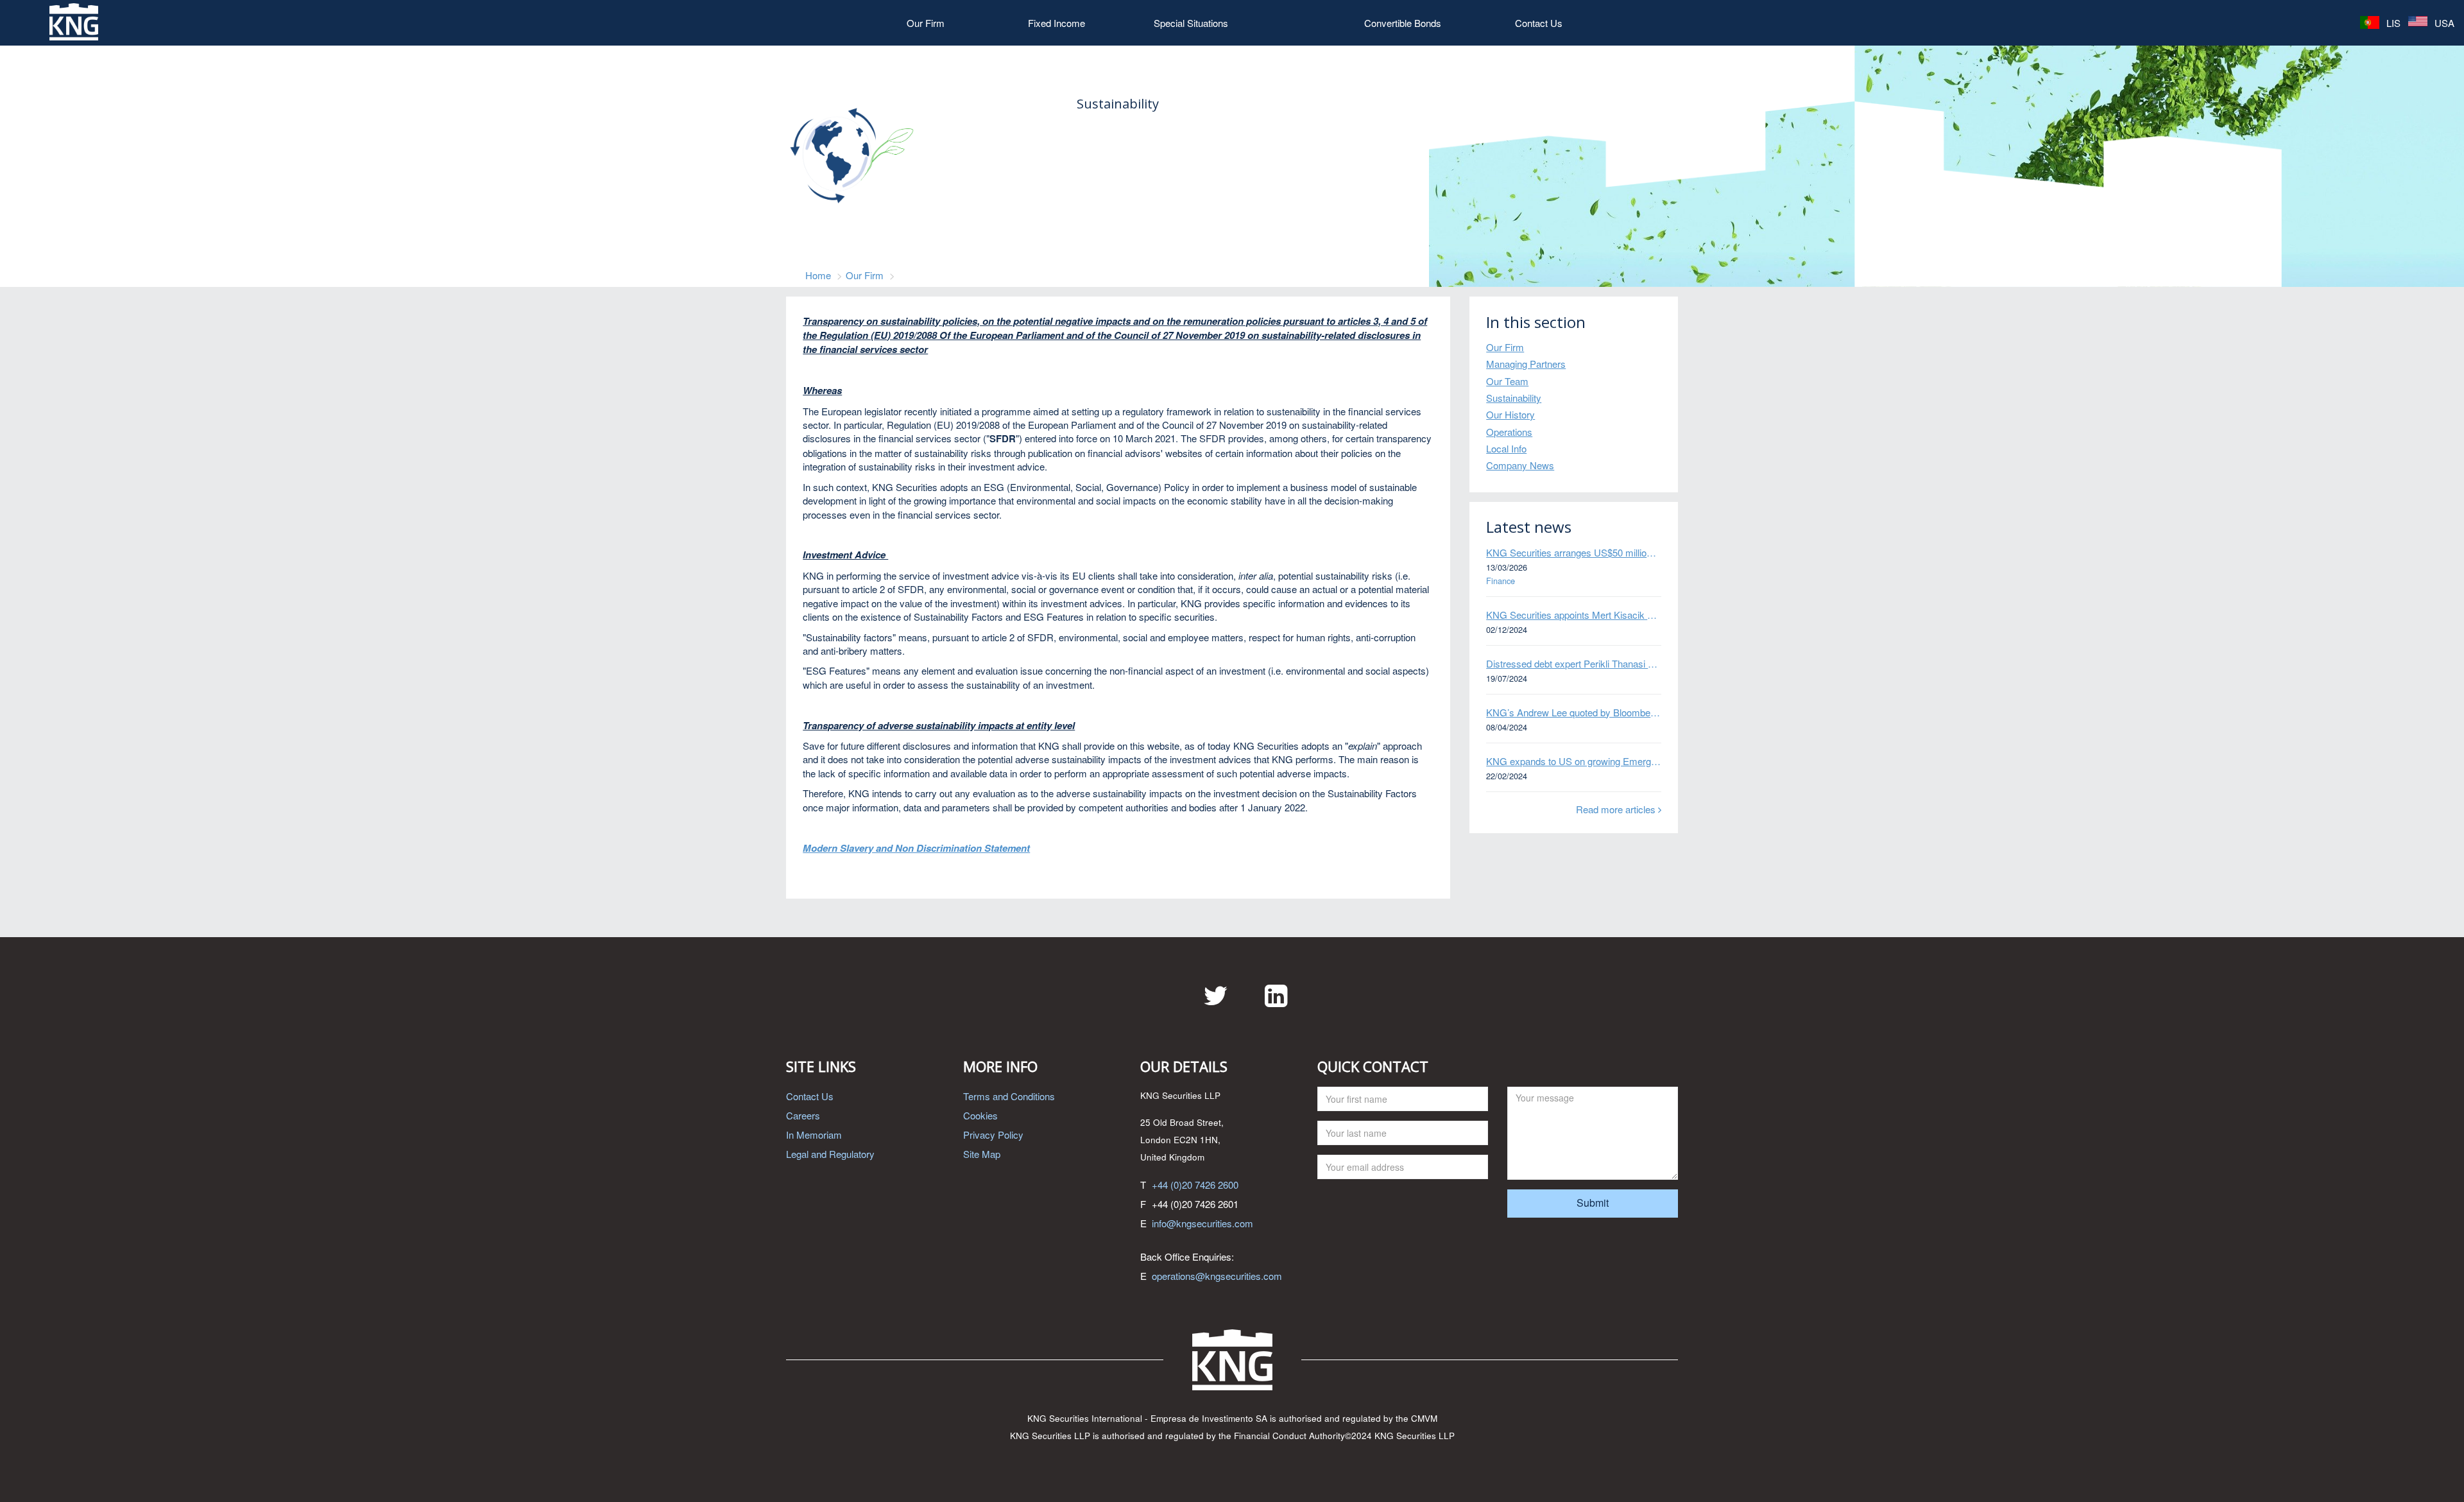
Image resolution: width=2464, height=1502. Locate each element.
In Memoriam (814, 1135)
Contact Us (1539, 23)
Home (818, 275)
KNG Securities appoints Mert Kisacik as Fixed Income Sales (1574, 615)
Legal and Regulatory (830, 1154)
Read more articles (1617, 809)
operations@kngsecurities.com (1217, 1276)
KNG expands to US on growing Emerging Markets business (1574, 761)
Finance (1501, 581)
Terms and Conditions (1009, 1096)
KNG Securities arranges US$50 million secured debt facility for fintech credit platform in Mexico (1574, 552)
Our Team (1507, 381)
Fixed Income (1057, 23)
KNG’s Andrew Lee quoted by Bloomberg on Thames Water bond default (1574, 712)
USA (2443, 23)
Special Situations (1191, 23)
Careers (803, 1115)
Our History (1510, 414)
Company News (1520, 465)
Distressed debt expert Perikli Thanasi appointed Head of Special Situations (1574, 663)
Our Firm (926, 23)
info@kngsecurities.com (1202, 1223)
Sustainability (1514, 398)
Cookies (980, 1115)
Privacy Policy (993, 1135)
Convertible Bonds (1403, 23)
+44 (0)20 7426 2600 (1195, 1185)
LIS (2392, 23)
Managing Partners (1526, 364)
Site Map (982, 1154)
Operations (1509, 432)
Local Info (1506, 448)
